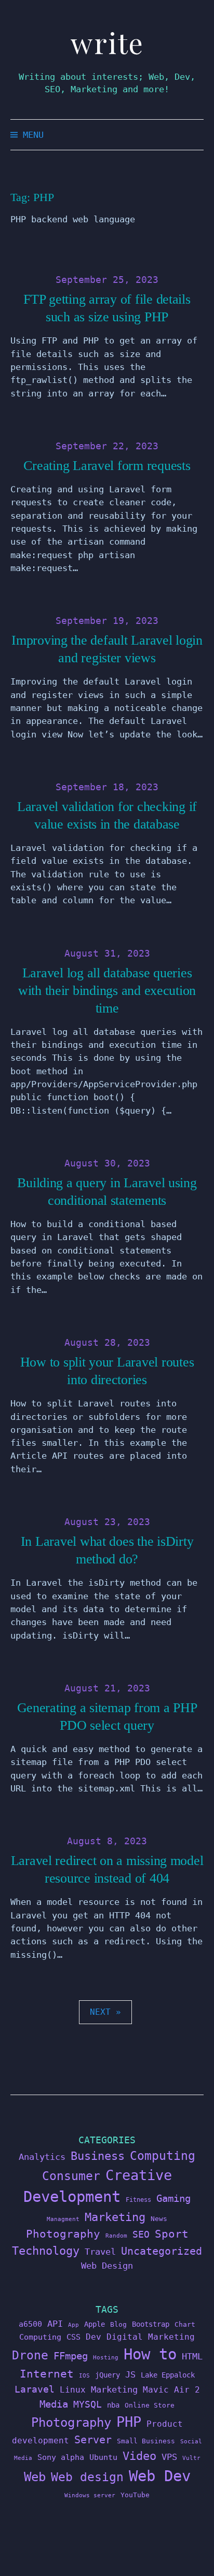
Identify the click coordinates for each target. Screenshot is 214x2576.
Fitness (138, 2200)
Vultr (191, 2458)
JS (130, 2374)
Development (72, 2197)
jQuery (108, 2375)
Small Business (146, 2441)
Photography (63, 2234)
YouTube (135, 2495)
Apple (95, 2324)
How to (150, 2354)
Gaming (173, 2198)
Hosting (106, 2358)
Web (35, 2477)
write (107, 43)
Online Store (150, 2405)
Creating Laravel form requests (107, 466)
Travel (100, 2252)
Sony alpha (61, 2457)
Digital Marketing (151, 2337)
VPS (169, 2457)
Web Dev (160, 2476)
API (55, 2324)
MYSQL (88, 2404)
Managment (63, 2219)
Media (54, 2404)
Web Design (107, 2266)
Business (98, 2156)
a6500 (30, 2324)
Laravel (35, 2389)
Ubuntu (103, 2457)
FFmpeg (71, 2356)
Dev (93, 2337)
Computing (163, 2155)
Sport (172, 2234)
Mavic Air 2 (171, 2390)
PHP (129, 2422)
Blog (118, 2324)
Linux (73, 2390)
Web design (87, 2477)
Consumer (71, 2176)
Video (139, 2456)
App (73, 2325)
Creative (139, 2175)
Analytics (42, 2157)
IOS (84, 2376)
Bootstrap (151, 2324)
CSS (73, 2337)
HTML (192, 2356)
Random (116, 2236)
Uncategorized (162, 2251)
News (159, 2219)
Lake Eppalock (168, 2375)
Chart (185, 2324)
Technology (46, 2251)
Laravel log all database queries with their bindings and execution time (107, 991)
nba (113, 2405)
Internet (47, 2374)
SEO (141, 2235)
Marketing (115, 2217)
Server (93, 2440)
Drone (30, 2355)
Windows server (90, 2495)
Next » (105, 2012)
